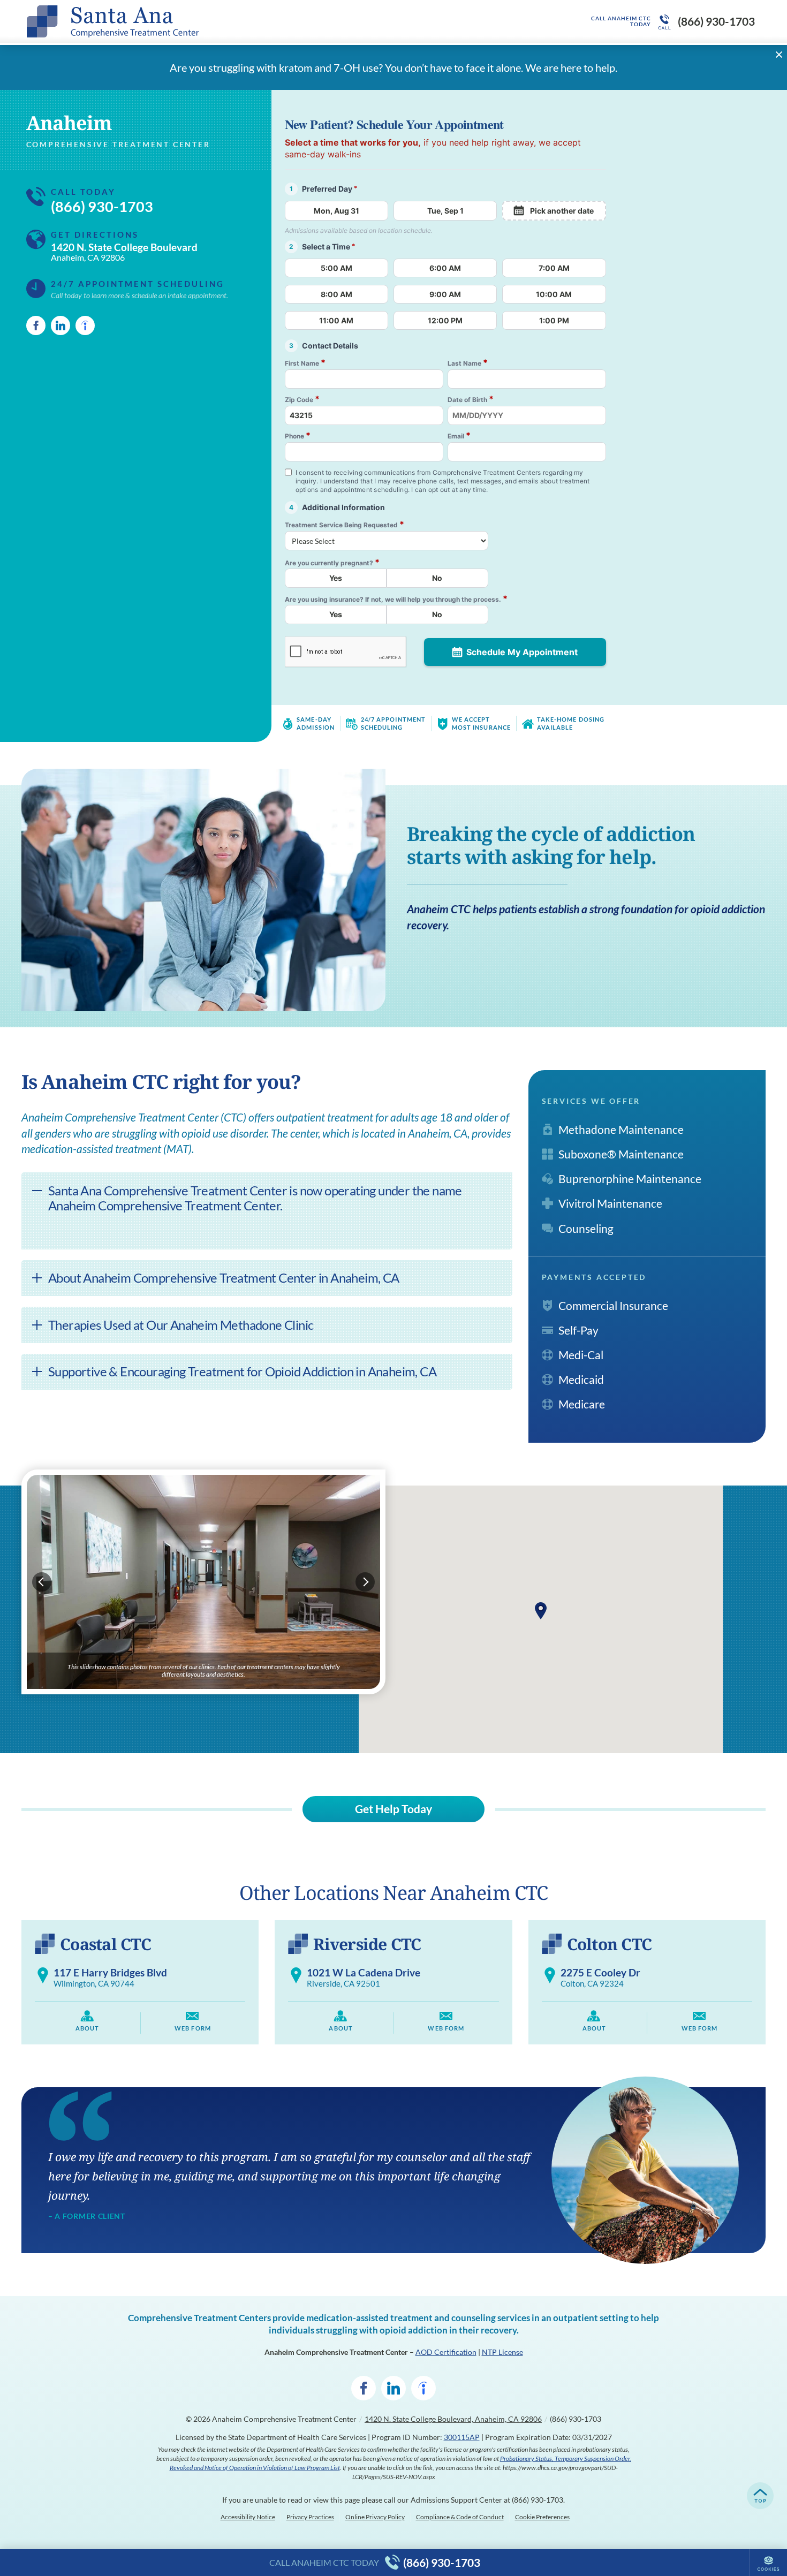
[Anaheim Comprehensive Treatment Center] (187, 21)
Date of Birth (471, 399)
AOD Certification (446, 2352)
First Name (305, 363)
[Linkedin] (60, 325)
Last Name (468, 363)
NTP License (502, 2352)
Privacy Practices (310, 2517)
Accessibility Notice (248, 2517)
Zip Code (302, 399)
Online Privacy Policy (375, 2517)
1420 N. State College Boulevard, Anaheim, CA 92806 (453, 2419)
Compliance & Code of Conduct (460, 2517)
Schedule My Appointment (522, 652)
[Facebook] (36, 325)
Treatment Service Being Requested (345, 524)
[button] (541, 1611)
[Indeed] (85, 325)
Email (459, 435)
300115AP (462, 2437)
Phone (298, 435)
